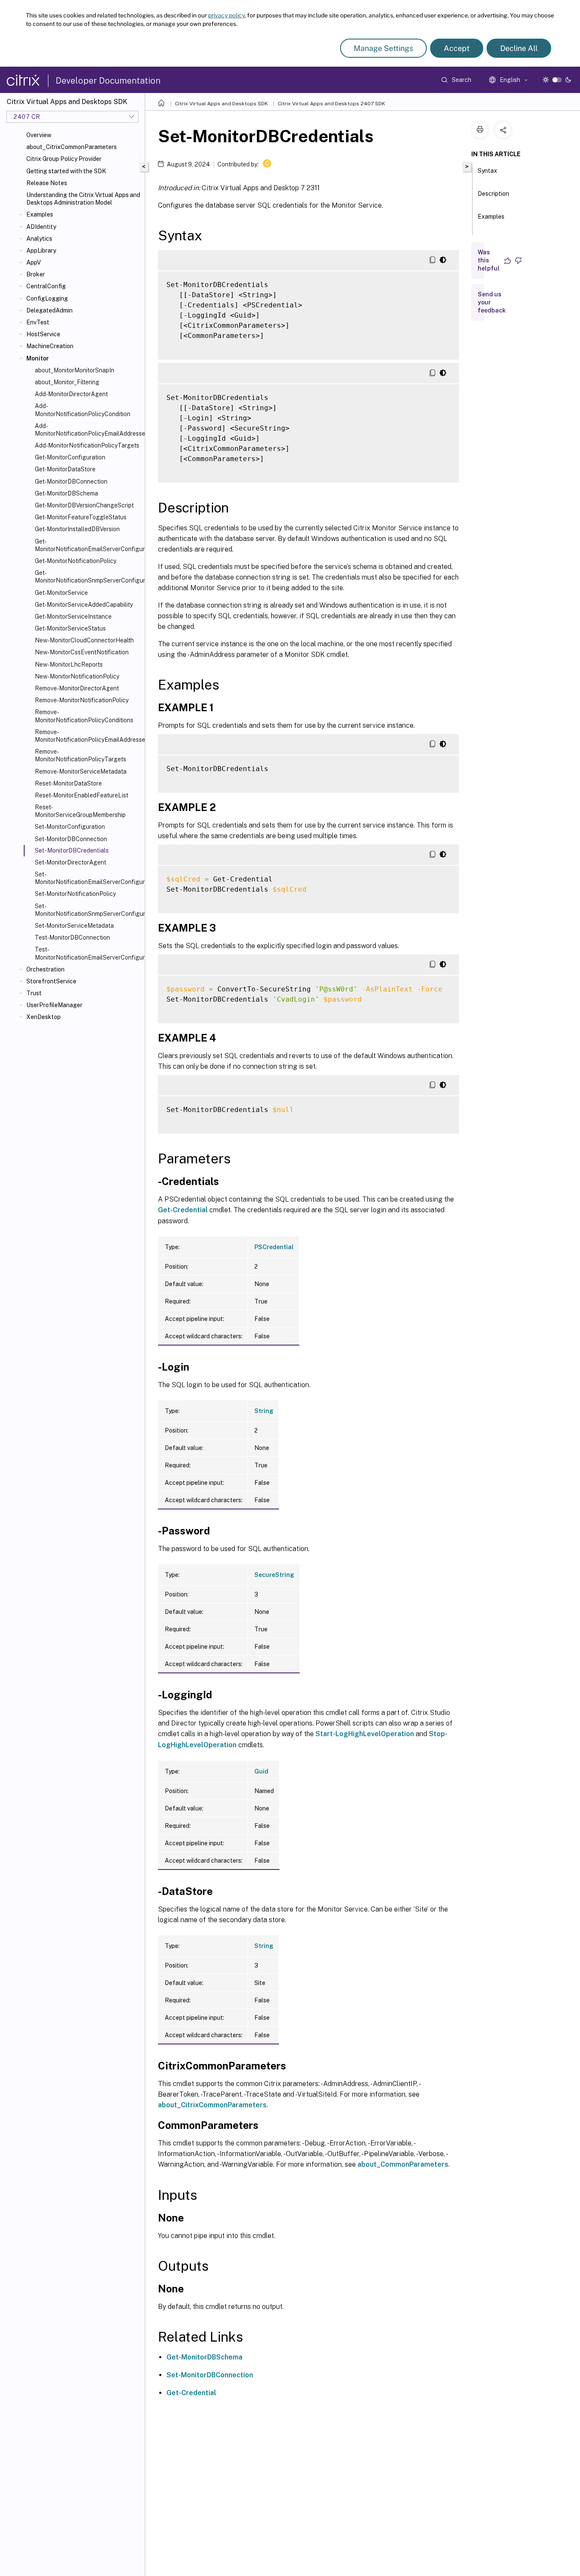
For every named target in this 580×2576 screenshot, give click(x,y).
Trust (34, 993)
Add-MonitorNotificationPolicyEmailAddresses (88, 430)
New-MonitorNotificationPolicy (77, 676)
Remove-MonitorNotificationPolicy (82, 700)
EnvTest (38, 322)
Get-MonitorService (61, 593)
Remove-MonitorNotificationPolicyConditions (84, 716)
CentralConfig (46, 286)
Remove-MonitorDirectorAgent (77, 688)
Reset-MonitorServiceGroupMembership (80, 811)
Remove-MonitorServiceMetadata (81, 771)
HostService (43, 334)
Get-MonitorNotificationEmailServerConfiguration (88, 545)
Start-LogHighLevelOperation (365, 1734)
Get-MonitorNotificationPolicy (76, 561)
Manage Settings (383, 48)
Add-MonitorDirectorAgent (71, 394)
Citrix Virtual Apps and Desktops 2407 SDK (331, 104)
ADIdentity (41, 227)
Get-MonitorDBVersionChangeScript (84, 505)
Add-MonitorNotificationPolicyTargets (87, 445)
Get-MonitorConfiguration (70, 457)
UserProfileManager (54, 1005)
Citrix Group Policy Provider (64, 159)
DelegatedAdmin (49, 310)
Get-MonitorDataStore (65, 469)
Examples (40, 214)
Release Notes (47, 183)
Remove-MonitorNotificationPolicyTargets (80, 755)
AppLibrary (41, 251)
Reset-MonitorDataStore (68, 783)
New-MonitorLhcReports (69, 664)
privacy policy (226, 15)
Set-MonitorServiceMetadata (74, 926)
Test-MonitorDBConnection (72, 937)
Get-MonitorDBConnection (71, 481)
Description (493, 194)
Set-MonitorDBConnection (71, 839)
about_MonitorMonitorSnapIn (75, 370)
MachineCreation (50, 346)
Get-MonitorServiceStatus (70, 628)
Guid (261, 1771)
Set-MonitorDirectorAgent (70, 862)
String (264, 1411)
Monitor (38, 358)
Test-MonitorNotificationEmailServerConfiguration (88, 953)
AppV (34, 262)
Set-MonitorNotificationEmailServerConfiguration (88, 878)
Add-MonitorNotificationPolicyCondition (83, 410)
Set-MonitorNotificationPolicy (75, 894)
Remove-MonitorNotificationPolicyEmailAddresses (88, 736)
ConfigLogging (47, 298)
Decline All (519, 48)
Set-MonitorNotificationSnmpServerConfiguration (88, 910)
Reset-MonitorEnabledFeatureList (82, 795)
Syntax (487, 171)
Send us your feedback (492, 302)
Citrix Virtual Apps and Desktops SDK (221, 104)
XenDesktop (44, 1017)
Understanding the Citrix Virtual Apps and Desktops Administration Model (83, 199)
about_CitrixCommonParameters (72, 147)
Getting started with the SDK (66, 171)
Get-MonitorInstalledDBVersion (77, 529)
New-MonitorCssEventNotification (82, 652)
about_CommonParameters (403, 2164)
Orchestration (45, 969)
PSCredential (274, 1247)
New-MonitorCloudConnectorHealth (84, 640)
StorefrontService (51, 981)
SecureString (274, 1575)
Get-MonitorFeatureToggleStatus (81, 517)
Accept (457, 48)
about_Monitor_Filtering (67, 382)
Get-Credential (183, 1210)
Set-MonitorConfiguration (70, 827)
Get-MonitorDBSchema (66, 493)
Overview (39, 135)
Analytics (39, 239)
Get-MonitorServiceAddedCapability (84, 605)
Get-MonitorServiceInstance (73, 617)
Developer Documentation (108, 81)
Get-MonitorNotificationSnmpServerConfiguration (88, 577)
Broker (36, 274)
